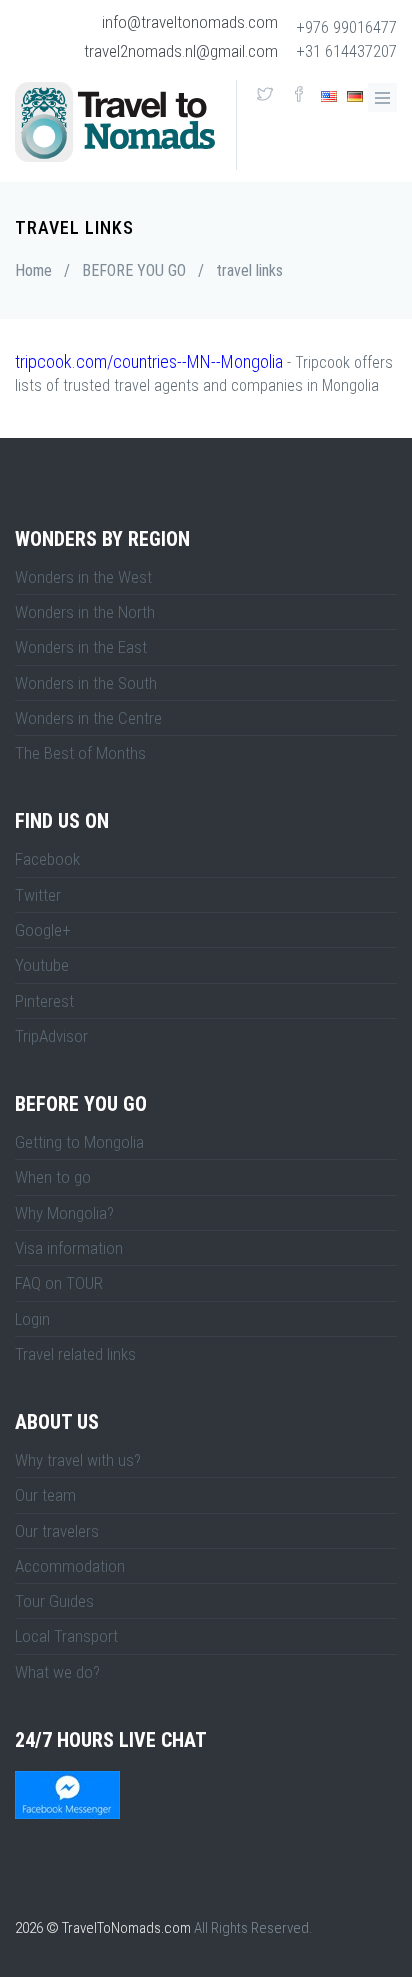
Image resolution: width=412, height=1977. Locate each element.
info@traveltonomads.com (190, 22)
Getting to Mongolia (79, 1142)
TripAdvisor (51, 1036)
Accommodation (70, 1566)
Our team (45, 1495)
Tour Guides (54, 1601)
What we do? (57, 1672)
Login (32, 1319)
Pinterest (44, 1001)
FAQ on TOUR (59, 1283)
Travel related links (75, 1354)
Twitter (38, 895)
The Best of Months (80, 753)
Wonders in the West (83, 577)
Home (33, 270)
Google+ (43, 930)
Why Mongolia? (64, 1213)
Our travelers (57, 1531)
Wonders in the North (85, 612)
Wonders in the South (86, 683)
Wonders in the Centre (88, 718)
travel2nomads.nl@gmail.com (181, 51)
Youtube (42, 965)
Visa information (69, 1248)
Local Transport (66, 1636)
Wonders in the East (81, 647)
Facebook (47, 859)
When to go (53, 1177)
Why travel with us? (78, 1460)
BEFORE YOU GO (134, 270)
